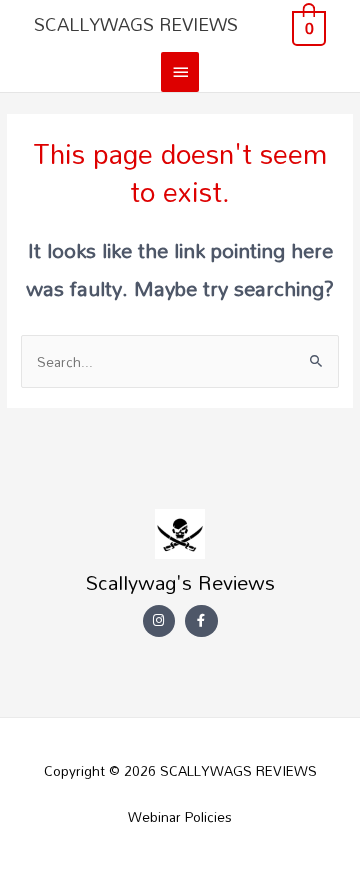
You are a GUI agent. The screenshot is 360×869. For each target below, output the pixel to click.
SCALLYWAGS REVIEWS (136, 24)
